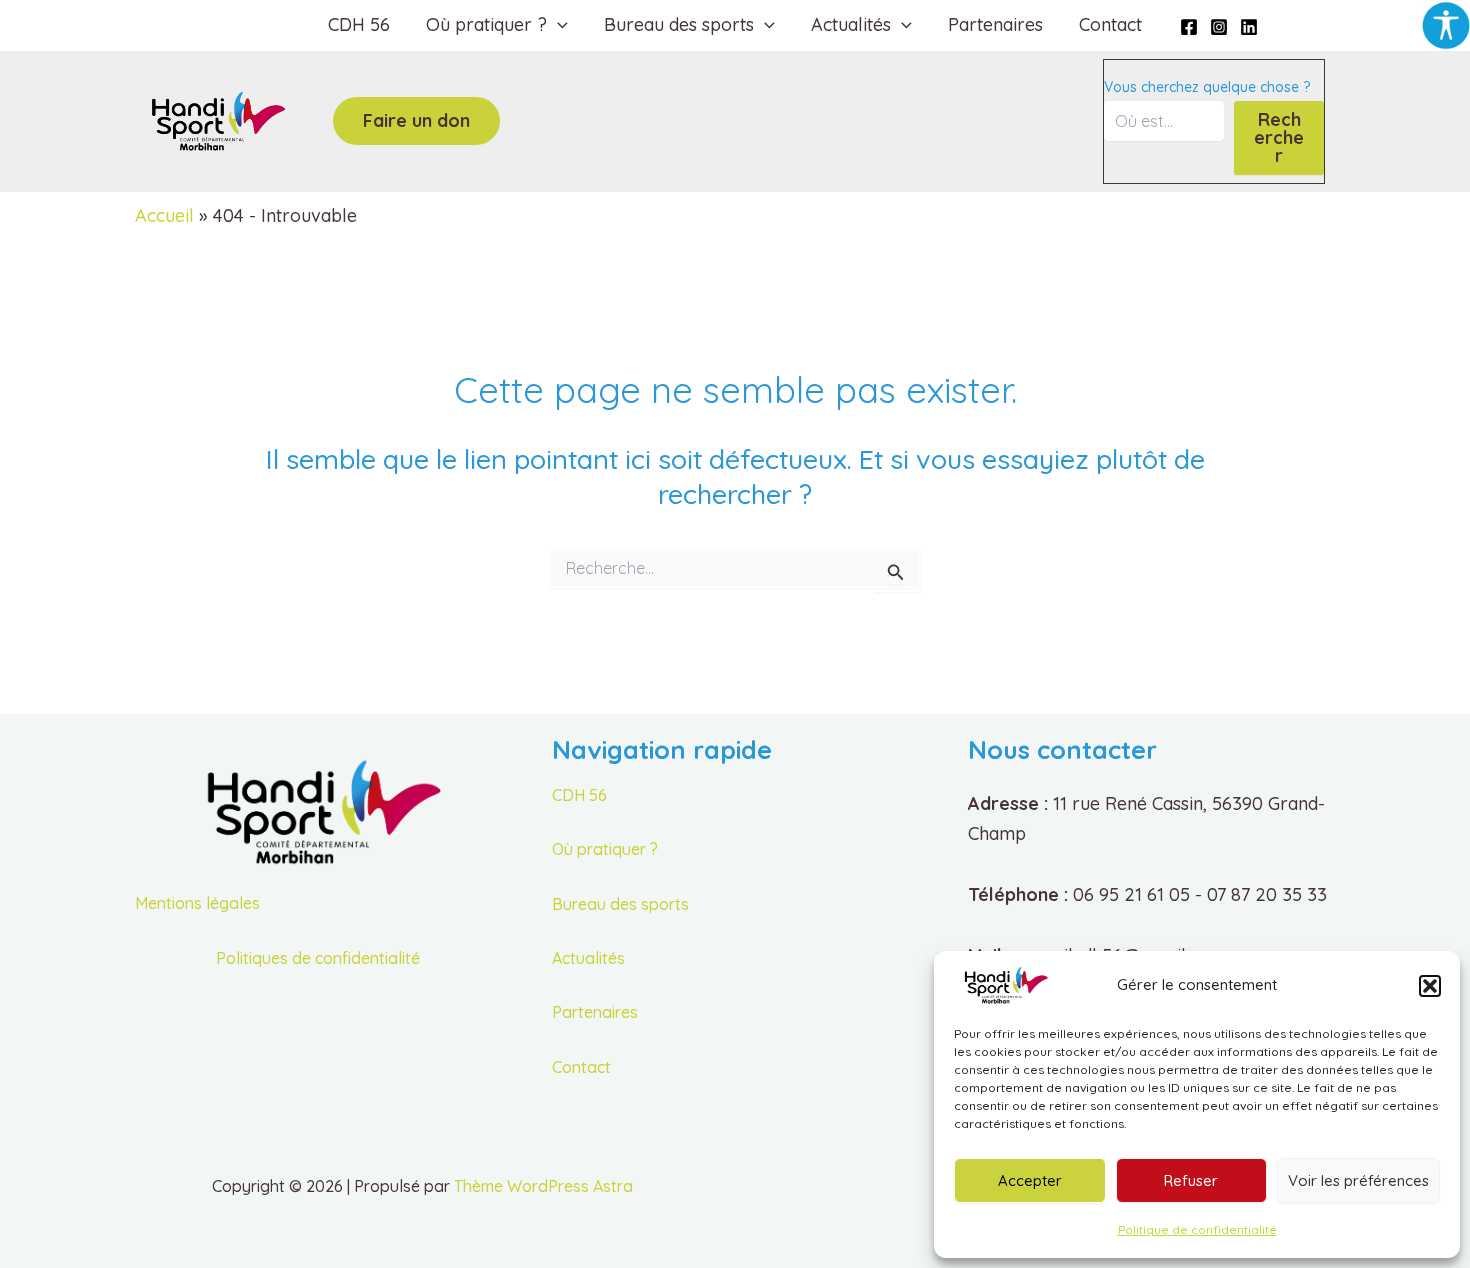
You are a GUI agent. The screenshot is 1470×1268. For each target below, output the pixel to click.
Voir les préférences (1358, 1180)
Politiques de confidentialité (318, 958)
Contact (1110, 24)
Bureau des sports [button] (679, 24)
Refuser (1191, 1180)
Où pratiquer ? (605, 849)
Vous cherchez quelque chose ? (1207, 87)
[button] (1430, 986)
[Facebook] (1189, 27)
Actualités (588, 958)
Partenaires (995, 24)
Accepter (1030, 1180)
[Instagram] (1219, 27)
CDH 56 (359, 24)
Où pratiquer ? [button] (486, 24)
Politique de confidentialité (1197, 1229)
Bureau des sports (620, 904)
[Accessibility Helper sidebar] (1446, 24)
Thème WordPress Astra (543, 1186)
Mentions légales (197, 903)
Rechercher (1279, 137)
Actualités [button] (851, 24)
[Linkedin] (1249, 27)
